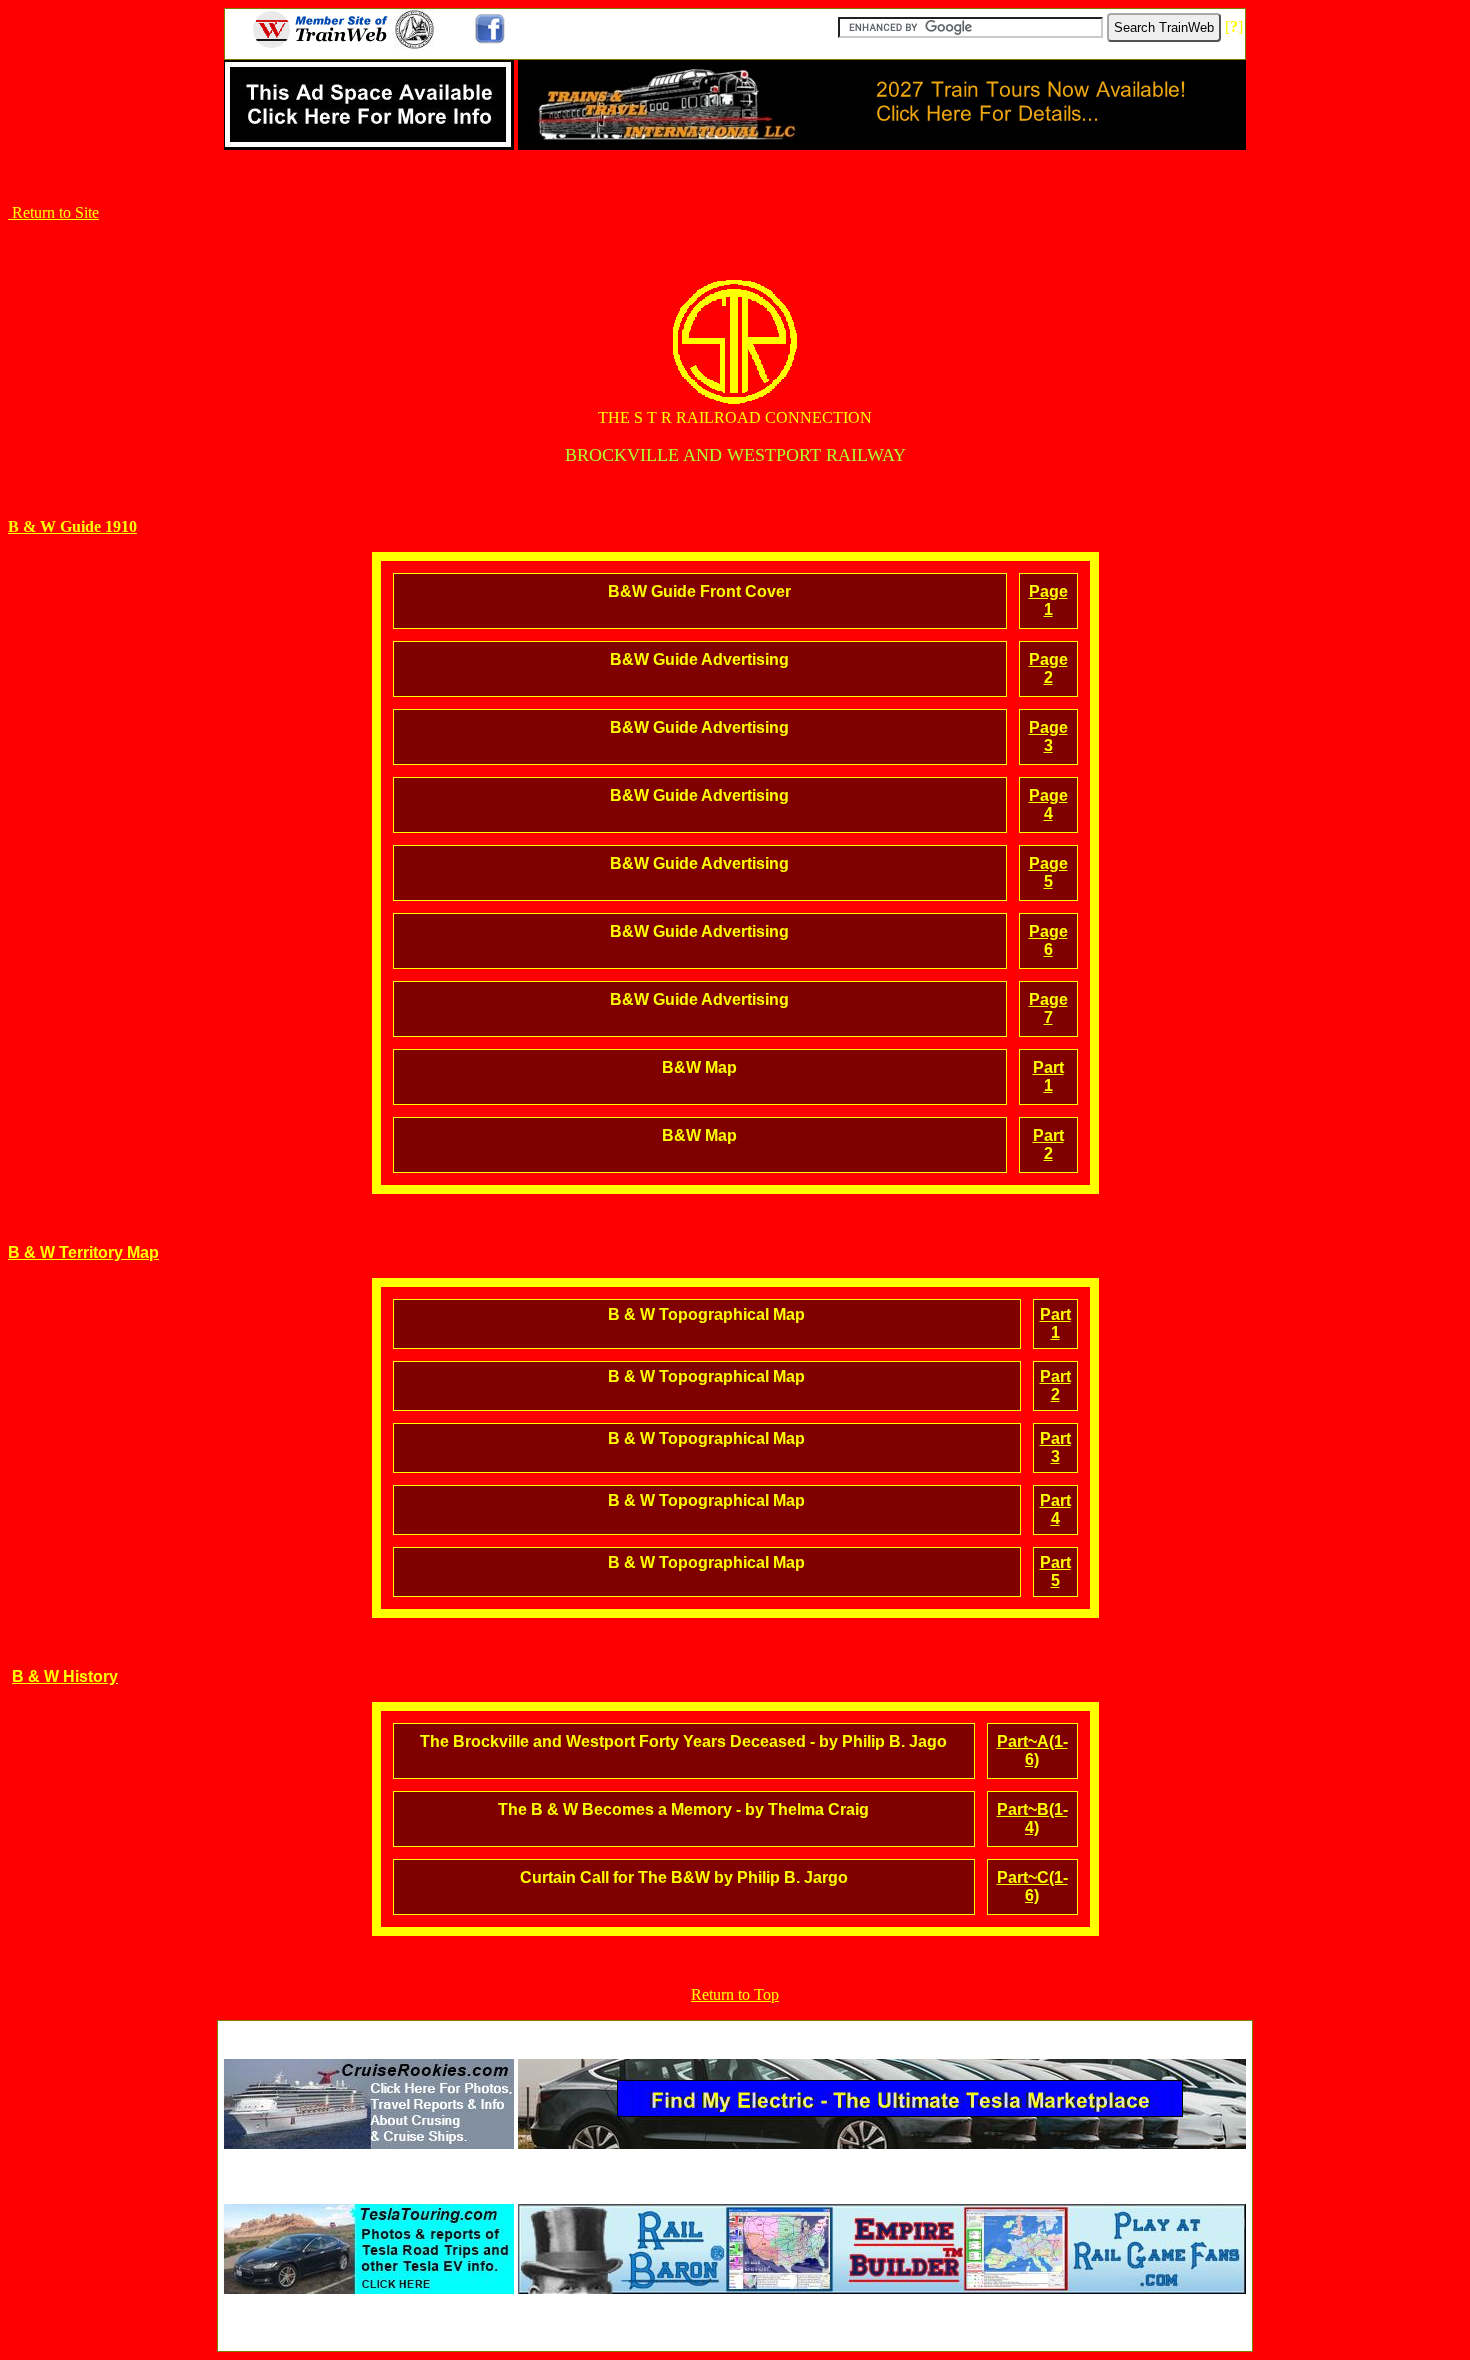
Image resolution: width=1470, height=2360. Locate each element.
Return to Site (53, 212)
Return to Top (735, 1994)
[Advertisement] (735, 2033)
